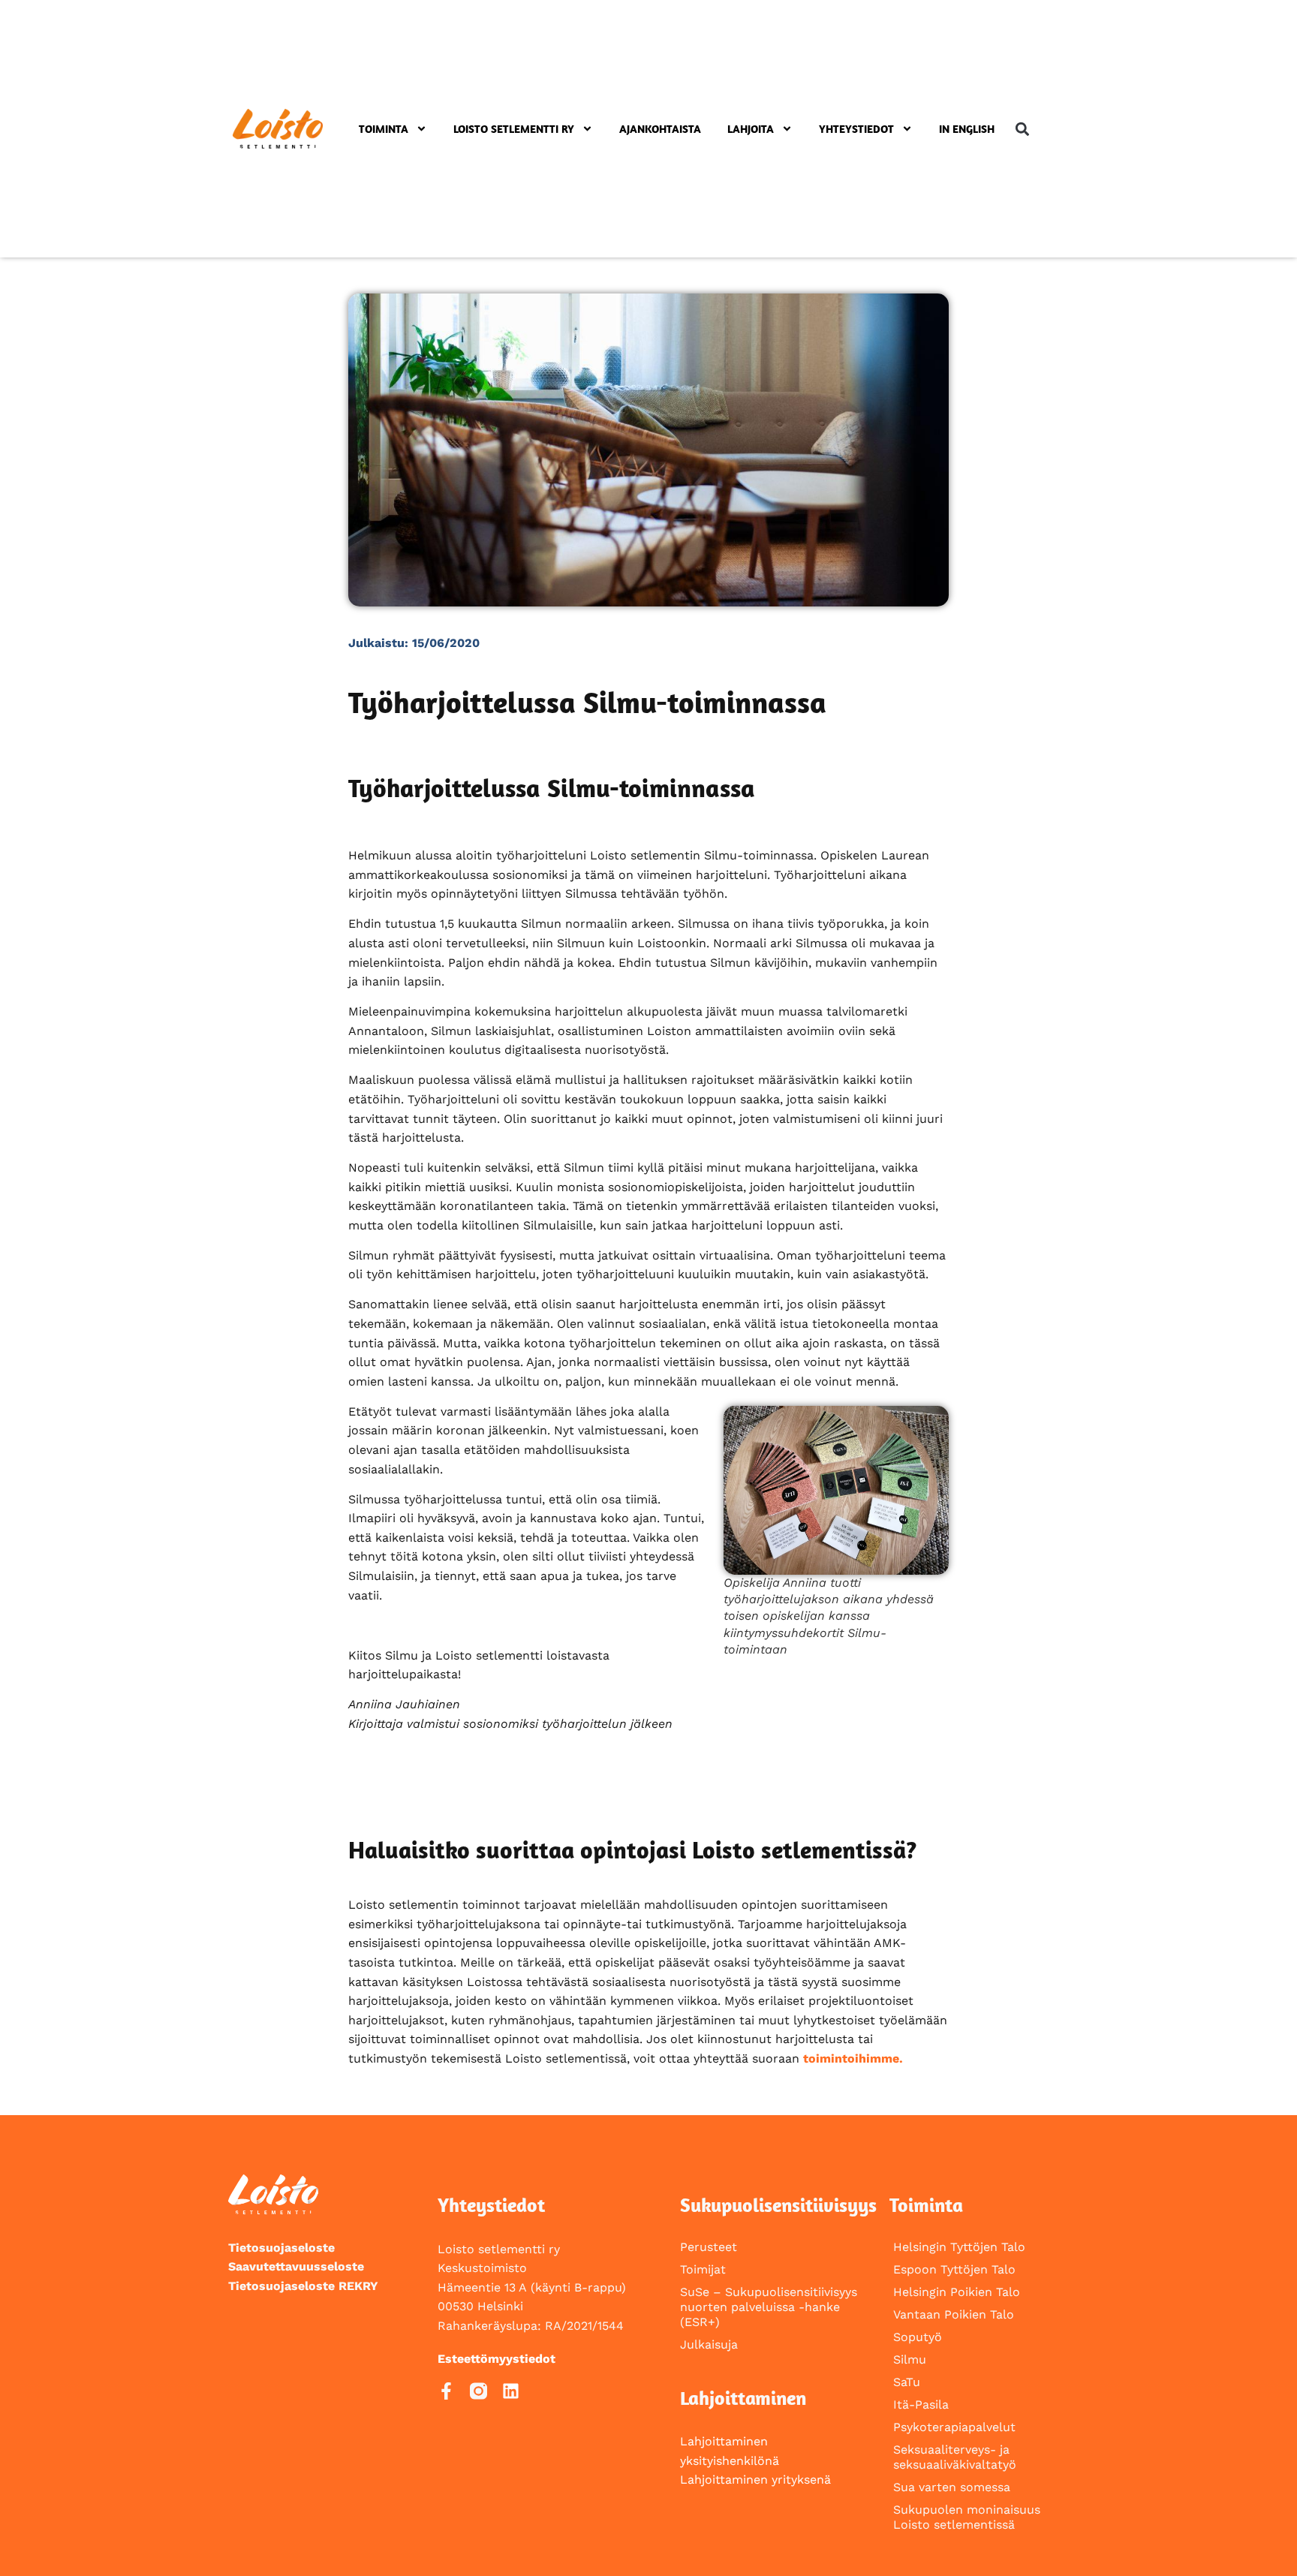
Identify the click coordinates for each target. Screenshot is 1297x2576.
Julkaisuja (709, 2344)
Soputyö (918, 2337)
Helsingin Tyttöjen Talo (959, 2247)
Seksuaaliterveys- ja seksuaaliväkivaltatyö (955, 2457)
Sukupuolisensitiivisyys (778, 2205)
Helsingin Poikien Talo (957, 2292)
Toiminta (384, 129)
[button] (1022, 129)
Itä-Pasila (921, 2404)
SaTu (907, 2382)
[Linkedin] (511, 2391)
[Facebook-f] (446, 2391)
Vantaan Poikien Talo (954, 2314)
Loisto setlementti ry (514, 129)
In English (967, 129)
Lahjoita (751, 129)
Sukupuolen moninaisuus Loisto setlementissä (967, 2517)
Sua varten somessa (952, 2487)
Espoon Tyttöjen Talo (954, 2269)
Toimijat (703, 2269)
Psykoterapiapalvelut (954, 2427)
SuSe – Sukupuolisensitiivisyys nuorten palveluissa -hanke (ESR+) (769, 2307)
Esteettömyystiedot (497, 2359)
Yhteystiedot (856, 129)
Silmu (910, 2359)
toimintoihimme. (853, 2058)
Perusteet (709, 2247)
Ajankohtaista (660, 129)
